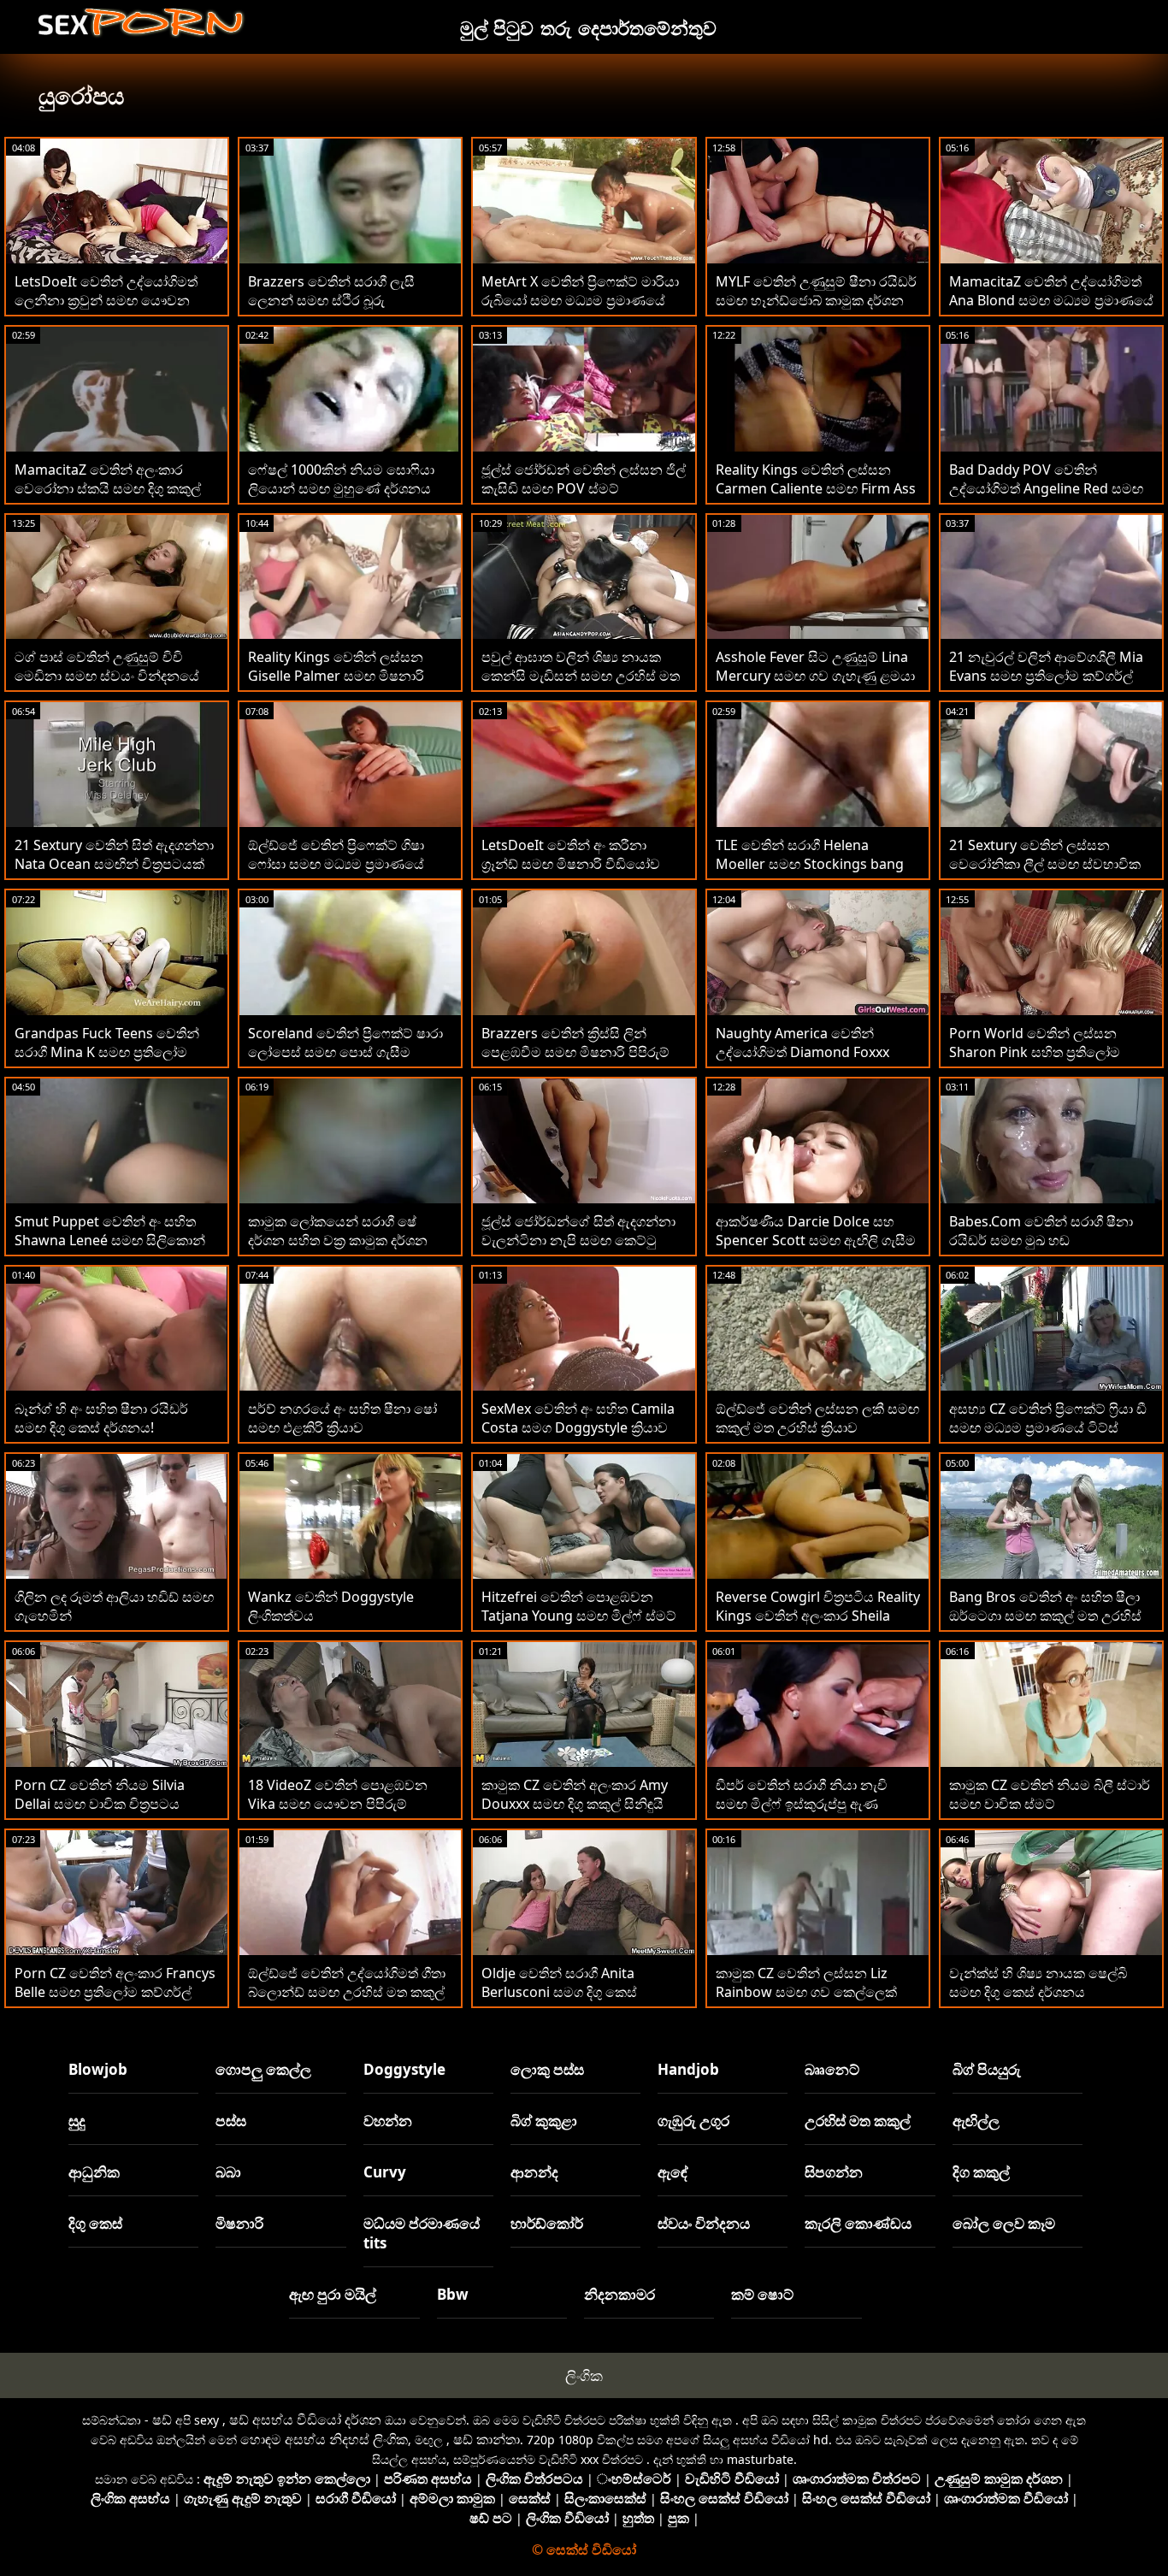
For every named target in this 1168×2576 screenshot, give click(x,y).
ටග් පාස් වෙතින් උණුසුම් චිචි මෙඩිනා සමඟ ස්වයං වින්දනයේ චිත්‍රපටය (107, 676)
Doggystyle (404, 2069)
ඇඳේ (673, 2172)
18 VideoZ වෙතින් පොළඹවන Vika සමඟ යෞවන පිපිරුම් (338, 1794)
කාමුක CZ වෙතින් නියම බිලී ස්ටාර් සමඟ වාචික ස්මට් (1050, 1794)
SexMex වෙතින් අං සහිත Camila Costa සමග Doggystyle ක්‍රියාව (578, 1418)
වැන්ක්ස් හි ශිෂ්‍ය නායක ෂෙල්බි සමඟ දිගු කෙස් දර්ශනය (1038, 1982)
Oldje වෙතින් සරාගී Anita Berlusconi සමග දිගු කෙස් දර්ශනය (559, 1992)
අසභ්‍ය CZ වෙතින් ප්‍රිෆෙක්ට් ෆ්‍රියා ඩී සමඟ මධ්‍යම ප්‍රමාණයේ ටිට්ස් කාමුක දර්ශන (1048, 1427)
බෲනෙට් (832, 2069)
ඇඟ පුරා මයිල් (333, 2294)
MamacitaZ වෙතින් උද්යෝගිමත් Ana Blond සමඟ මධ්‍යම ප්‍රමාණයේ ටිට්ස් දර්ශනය (1051, 300)
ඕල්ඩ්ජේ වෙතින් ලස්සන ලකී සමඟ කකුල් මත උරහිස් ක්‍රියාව (817, 1418)
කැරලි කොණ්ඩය (858, 2223)
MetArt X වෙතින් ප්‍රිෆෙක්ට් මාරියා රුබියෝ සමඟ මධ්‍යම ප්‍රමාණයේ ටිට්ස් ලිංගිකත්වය (580, 300)
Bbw (453, 2294)
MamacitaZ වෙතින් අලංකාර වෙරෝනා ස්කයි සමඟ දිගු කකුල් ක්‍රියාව (108, 488)
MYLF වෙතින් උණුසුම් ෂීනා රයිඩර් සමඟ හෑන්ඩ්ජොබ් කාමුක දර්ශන (816, 291)
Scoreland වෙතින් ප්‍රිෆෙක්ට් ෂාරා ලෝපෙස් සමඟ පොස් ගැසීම (345, 1043)
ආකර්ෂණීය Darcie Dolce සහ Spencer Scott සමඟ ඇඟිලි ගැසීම (816, 1231)
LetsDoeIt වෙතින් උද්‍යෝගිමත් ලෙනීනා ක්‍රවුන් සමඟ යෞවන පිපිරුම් (106, 300)
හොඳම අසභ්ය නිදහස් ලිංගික (324, 2439)
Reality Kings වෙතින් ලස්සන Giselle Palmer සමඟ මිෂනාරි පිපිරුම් (336, 676)
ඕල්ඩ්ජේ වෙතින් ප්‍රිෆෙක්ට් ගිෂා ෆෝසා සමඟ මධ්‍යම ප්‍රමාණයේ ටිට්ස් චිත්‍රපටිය (336, 864)
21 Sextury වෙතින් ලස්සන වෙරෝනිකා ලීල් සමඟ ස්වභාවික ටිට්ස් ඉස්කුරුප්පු (1045, 864)
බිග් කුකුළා (544, 2121)
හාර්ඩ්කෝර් (547, 2223)
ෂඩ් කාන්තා (487, 2439)
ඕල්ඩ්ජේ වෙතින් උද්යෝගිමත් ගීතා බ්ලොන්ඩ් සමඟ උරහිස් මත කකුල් (347, 1982)
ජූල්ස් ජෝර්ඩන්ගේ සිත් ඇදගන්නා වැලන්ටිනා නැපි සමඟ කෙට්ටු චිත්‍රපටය (578, 1240)
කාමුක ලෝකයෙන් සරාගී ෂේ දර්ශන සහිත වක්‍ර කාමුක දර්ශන (338, 1231)
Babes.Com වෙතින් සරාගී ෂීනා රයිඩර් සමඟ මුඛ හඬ (1041, 1231)
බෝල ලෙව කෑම (1004, 2223)
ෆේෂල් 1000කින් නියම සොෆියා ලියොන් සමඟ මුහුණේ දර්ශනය (341, 479)
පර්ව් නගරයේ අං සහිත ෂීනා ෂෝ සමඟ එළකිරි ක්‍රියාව (342, 1418)
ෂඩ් (162, 2419)
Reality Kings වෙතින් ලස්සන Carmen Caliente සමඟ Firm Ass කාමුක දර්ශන (816, 488)
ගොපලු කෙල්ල (263, 2069)
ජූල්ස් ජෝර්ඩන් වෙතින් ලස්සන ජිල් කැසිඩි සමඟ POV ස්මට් (584, 479)
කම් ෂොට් (762, 2294)
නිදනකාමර (619, 2294)
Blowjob (98, 2069)
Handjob (688, 2069)
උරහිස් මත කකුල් (858, 2121)
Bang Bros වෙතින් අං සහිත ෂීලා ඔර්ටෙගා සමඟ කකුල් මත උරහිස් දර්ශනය (1045, 1616)
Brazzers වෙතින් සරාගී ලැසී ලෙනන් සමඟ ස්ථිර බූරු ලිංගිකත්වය (331, 300)
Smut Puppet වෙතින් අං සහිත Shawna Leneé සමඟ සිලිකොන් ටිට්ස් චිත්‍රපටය (110, 1240)
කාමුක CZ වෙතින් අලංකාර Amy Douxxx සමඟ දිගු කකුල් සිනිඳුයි (575, 1794)
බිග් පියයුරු (987, 2069)
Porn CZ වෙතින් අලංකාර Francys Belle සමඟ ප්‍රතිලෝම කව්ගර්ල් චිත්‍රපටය (115, 1992)
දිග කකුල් (981, 2172)
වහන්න (388, 2121)
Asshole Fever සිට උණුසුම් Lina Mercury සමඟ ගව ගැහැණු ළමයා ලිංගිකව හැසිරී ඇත (815, 676)
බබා (228, 2172)
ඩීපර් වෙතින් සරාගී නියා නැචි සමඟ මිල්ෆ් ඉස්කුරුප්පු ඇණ (802, 1794)
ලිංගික (584, 2375)
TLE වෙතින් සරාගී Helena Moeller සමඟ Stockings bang (810, 854)
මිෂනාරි (239, 2223)
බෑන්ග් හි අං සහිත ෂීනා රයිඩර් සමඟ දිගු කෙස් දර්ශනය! (101, 1418)
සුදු (77, 2121)
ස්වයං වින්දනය (704, 2223)
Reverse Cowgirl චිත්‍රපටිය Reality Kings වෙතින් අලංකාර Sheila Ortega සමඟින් (818, 1616)
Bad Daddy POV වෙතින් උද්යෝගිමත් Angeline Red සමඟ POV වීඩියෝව (1046, 488)
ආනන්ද (534, 2172)
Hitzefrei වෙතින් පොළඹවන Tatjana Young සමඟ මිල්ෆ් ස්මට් (579, 1606)
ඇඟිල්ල (976, 2121)
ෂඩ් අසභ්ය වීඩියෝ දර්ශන (305, 2419)
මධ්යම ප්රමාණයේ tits (422, 2233)
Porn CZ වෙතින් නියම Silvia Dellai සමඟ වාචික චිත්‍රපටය (100, 1794)
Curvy (385, 2172)
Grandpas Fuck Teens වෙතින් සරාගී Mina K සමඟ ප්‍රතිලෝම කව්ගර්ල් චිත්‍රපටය (107, 1052)
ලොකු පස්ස (547, 2069)
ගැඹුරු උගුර (693, 2121)
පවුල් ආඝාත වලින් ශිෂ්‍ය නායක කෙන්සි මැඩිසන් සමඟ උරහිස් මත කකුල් (581, 676)
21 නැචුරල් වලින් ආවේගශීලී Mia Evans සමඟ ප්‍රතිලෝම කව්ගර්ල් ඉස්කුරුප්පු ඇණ (1046, 676)
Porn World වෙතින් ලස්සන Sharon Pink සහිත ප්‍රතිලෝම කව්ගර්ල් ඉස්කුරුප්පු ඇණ (1035, 1052)
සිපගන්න (834, 2172)
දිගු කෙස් (95, 2223)
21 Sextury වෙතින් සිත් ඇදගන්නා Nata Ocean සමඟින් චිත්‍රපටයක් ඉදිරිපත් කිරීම (114, 864)
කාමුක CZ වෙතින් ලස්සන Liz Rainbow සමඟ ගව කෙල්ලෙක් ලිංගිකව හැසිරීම (806, 1992)
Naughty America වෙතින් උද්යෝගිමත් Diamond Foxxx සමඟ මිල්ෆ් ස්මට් (802, 1052)
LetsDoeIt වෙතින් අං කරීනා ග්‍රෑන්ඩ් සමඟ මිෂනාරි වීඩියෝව (571, 854)
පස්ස (231, 2121)
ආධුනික (94, 2172)
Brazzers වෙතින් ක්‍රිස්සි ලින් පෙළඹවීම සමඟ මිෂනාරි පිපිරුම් (575, 1043)
